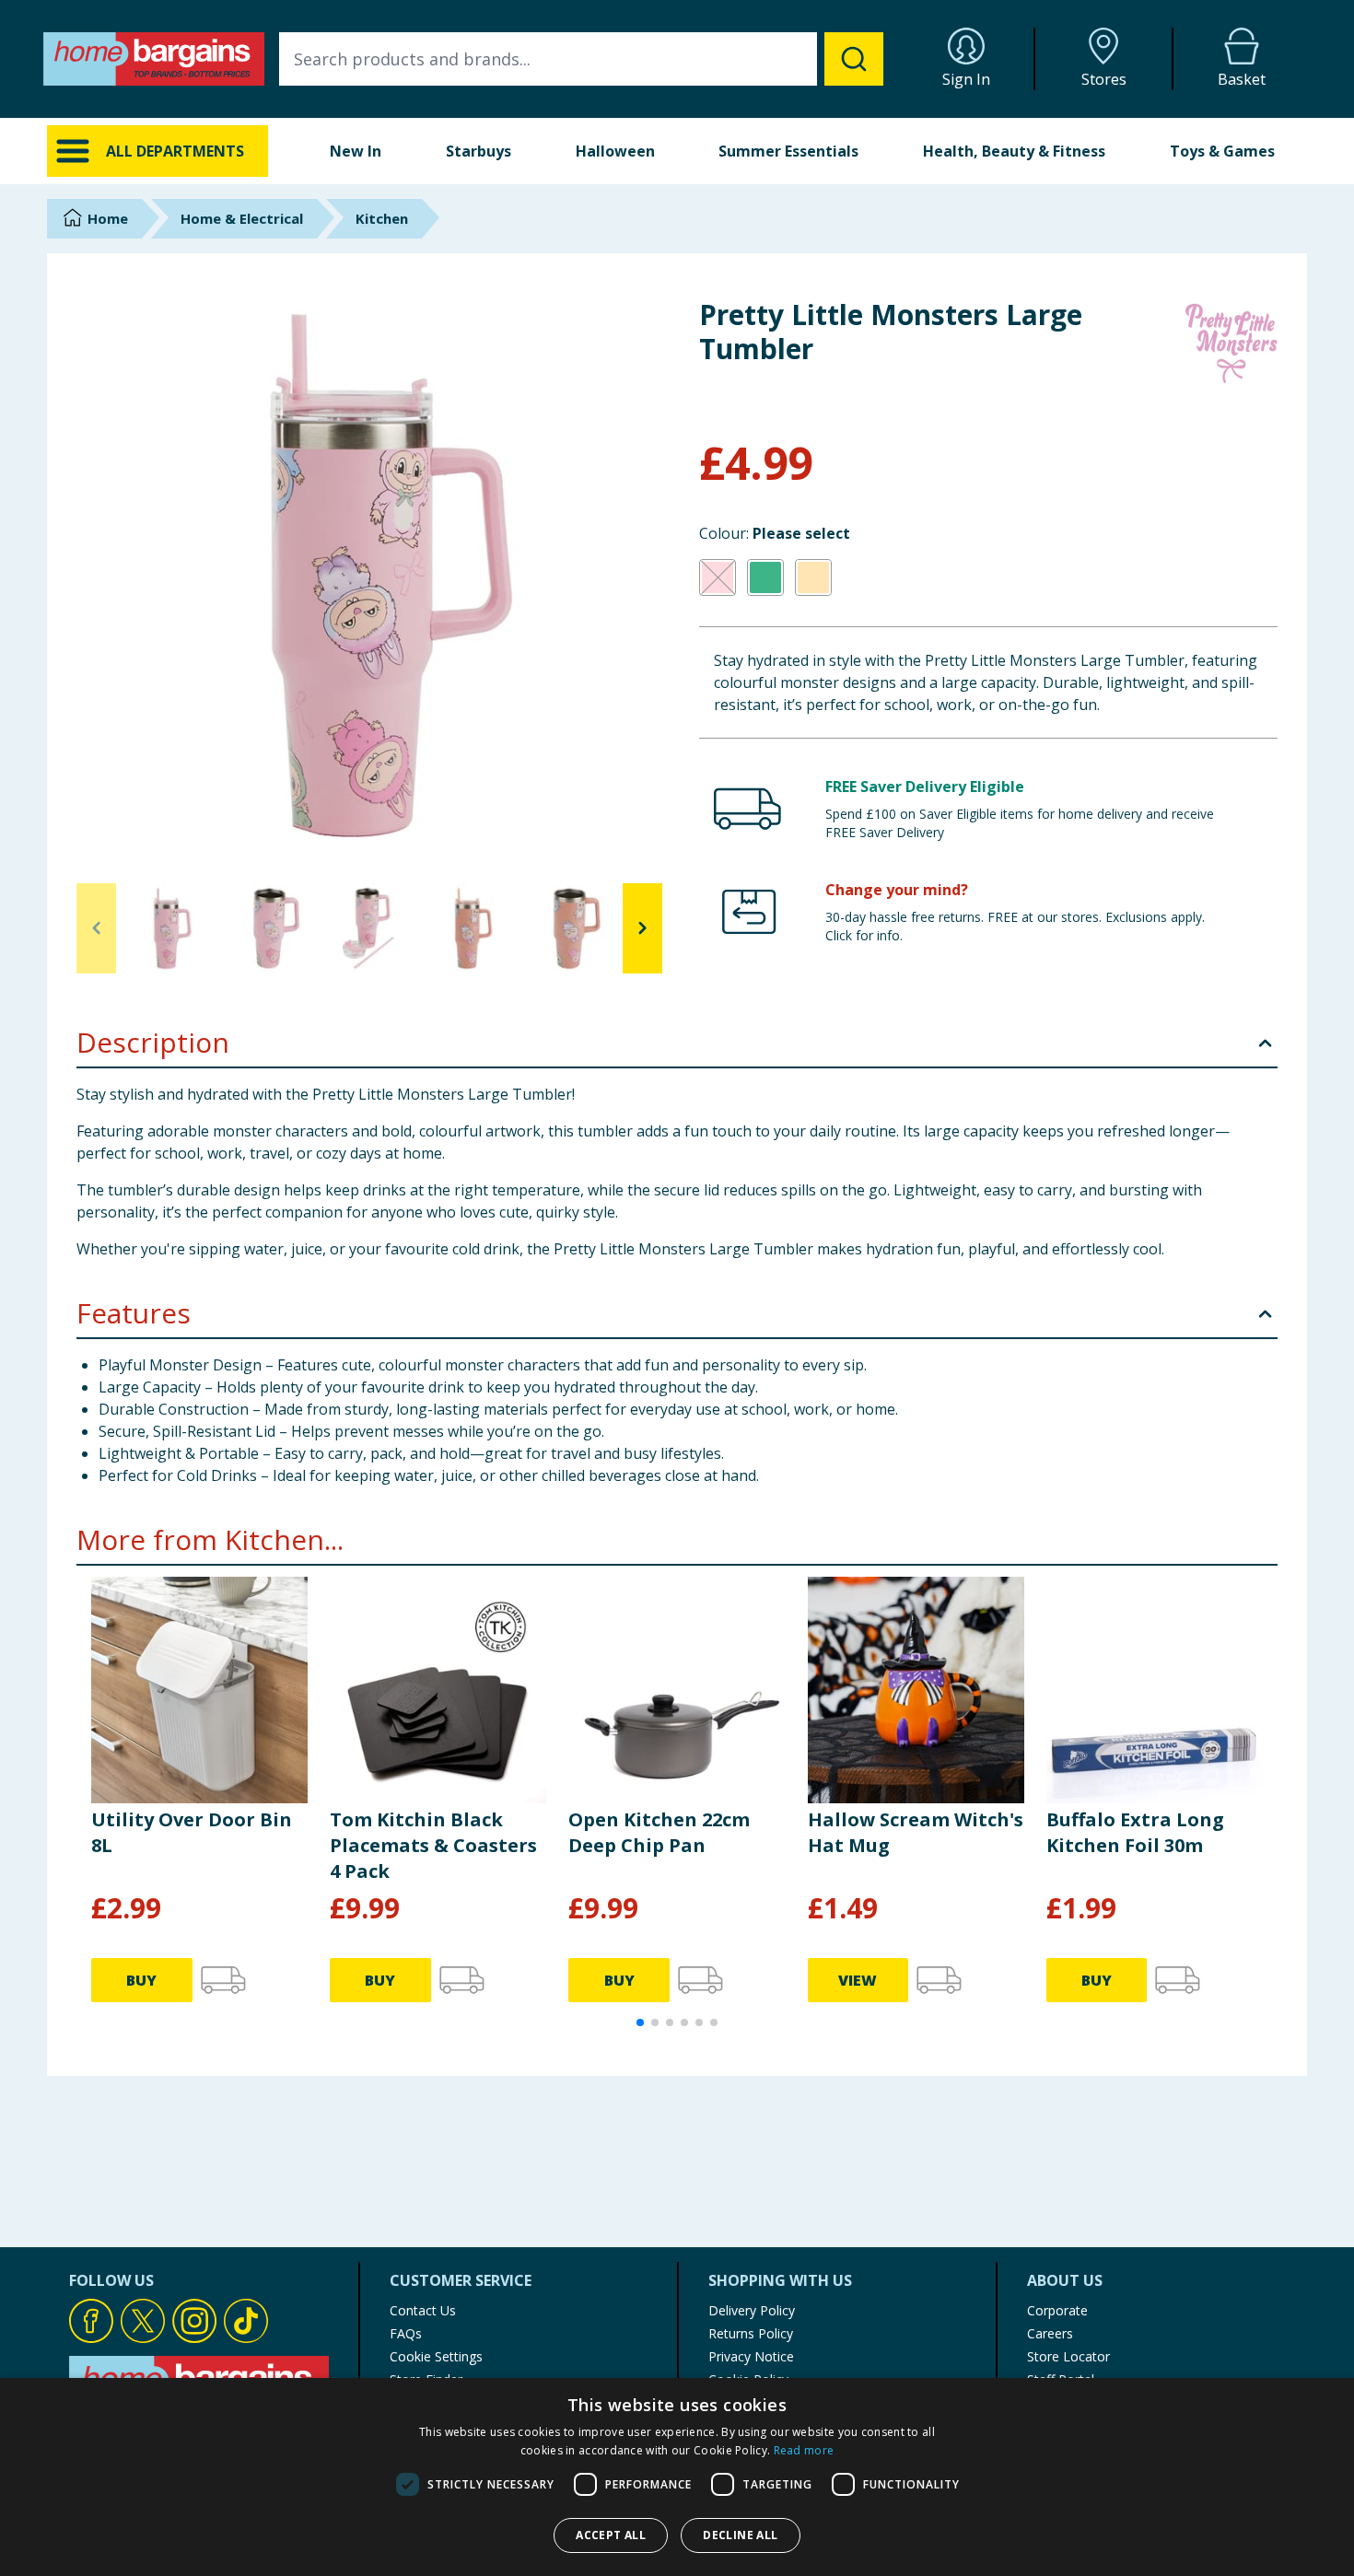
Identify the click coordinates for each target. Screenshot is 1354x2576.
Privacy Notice (751, 2356)
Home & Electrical (242, 218)
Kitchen (382, 218)
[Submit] (854, 59)
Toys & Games (1222, 151)
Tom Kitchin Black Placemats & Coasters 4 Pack (433, 1845)
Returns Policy (751, 2333)
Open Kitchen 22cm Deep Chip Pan (659, 1832)
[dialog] (677, 2477)
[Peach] (813, 577)
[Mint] (765, 577)
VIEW (858, 1980)
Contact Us (423, 2310)
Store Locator (1068, 2356)
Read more (804, 2450)
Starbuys (479, 151)
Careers (1050, 2333)
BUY (141, 1980)
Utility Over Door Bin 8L (192, 1832)
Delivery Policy (752, 2310)
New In (356, 151)
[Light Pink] (718, 577)
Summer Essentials (788, 151)
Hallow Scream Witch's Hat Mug (916, 1832)
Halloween (615, 151)
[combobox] (581, 59)
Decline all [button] (740, 2535)
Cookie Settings (436, 2356)
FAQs (406, 2333)
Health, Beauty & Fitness (1014, 151)
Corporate (1057, 2310)
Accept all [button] (611, 2535)
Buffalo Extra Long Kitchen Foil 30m (1135, 1832)
